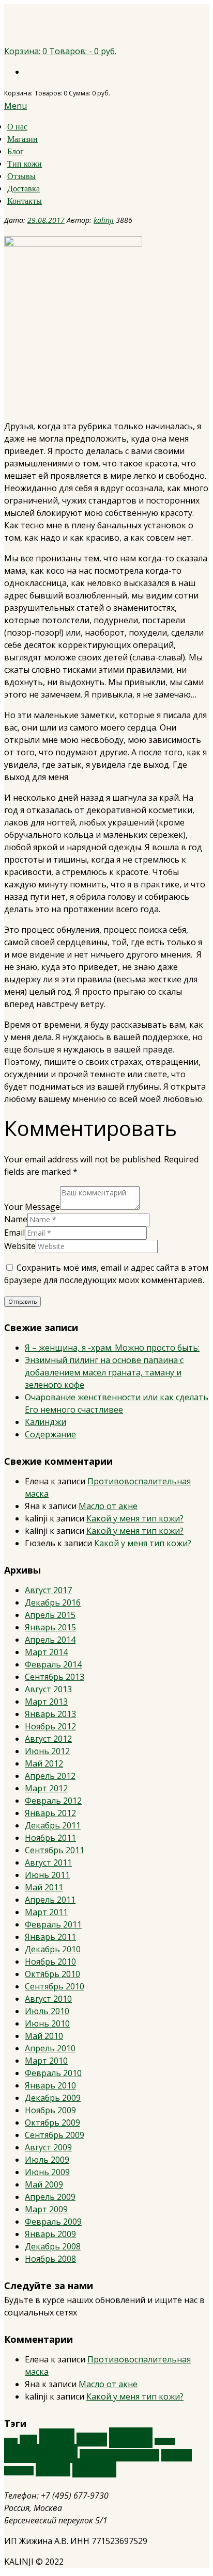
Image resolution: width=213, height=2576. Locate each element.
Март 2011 (46, 1912)
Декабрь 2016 (53, 1602)
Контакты (25, 201)
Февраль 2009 (53, 2222)
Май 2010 (44, 2036)
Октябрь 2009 (52, 2123)
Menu (16, 106)
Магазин (22, 139)
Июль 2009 (47, 2160)
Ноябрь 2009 (50, 2110)
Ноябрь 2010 (50, 1962)
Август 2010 (48, 1999)
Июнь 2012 (47, 1751)
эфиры (94, 2468)
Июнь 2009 (47, 2172)
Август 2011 (48, 1862)
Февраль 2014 (53, 1664)
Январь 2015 (50, 1627)
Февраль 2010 (53, 2073)
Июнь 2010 (47, 2023)
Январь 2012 (50, 1813)
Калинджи (45, 1422)
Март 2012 (46, 1788)
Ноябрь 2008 (50, 2259)
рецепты (19, 2471)
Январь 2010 (50, 2085)
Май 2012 (44, 1763)
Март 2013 (46, 1702)
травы (53, 2469)
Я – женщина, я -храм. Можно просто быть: (112, 1348)
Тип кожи (25, 164)
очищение (41, 2453)
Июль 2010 (47, 2011)
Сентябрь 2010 (55, 1986)
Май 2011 (44, 1887)
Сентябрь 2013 (55, 1677)
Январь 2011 (50, 1937)
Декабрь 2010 (53, 1949)
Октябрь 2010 (52, 1974)
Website (20, 1246)
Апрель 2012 (50, 1776)
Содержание (50, 1434)
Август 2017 (48, 1590)
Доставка (24, 189)
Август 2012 (48, 1739)
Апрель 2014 (50, 1640)
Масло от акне (108, 1506)
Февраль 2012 (53, 1801)
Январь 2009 (50, 2234)
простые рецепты (119, 2455)
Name (16, 1219)
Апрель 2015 (50, 1615)
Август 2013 (48, 1689)
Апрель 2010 (50, 2048)
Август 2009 (48, 2147)
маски (92, 2440)
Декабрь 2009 (53, 2098)
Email (14, 1233)
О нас (17, 127)
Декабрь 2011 (53, 1825)
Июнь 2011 (47, 1875)
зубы (11, 2441)
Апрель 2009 (50, 2197)
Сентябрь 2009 (55, 2135)
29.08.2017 (46, 220)
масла (131, 2438)
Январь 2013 (50, 1714)
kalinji (104, 220)
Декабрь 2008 (53, 2246)
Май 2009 (44, 2184)
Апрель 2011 (50, 1900)
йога (28, 2440)
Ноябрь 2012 (50, 1726)
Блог (16, 151)
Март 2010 (46, 2061)
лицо (57, 2438)
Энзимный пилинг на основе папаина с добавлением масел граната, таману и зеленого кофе (104, 1372)
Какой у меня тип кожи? (135, 1518)
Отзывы (21, 176)
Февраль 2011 (53, 1924)
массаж (165, 2441)
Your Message (32, 1207)
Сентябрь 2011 (55, 1850)
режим (177, 2455)
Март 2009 (46, 2209)
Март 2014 (46, 1652)
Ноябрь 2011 (50, 1838)
